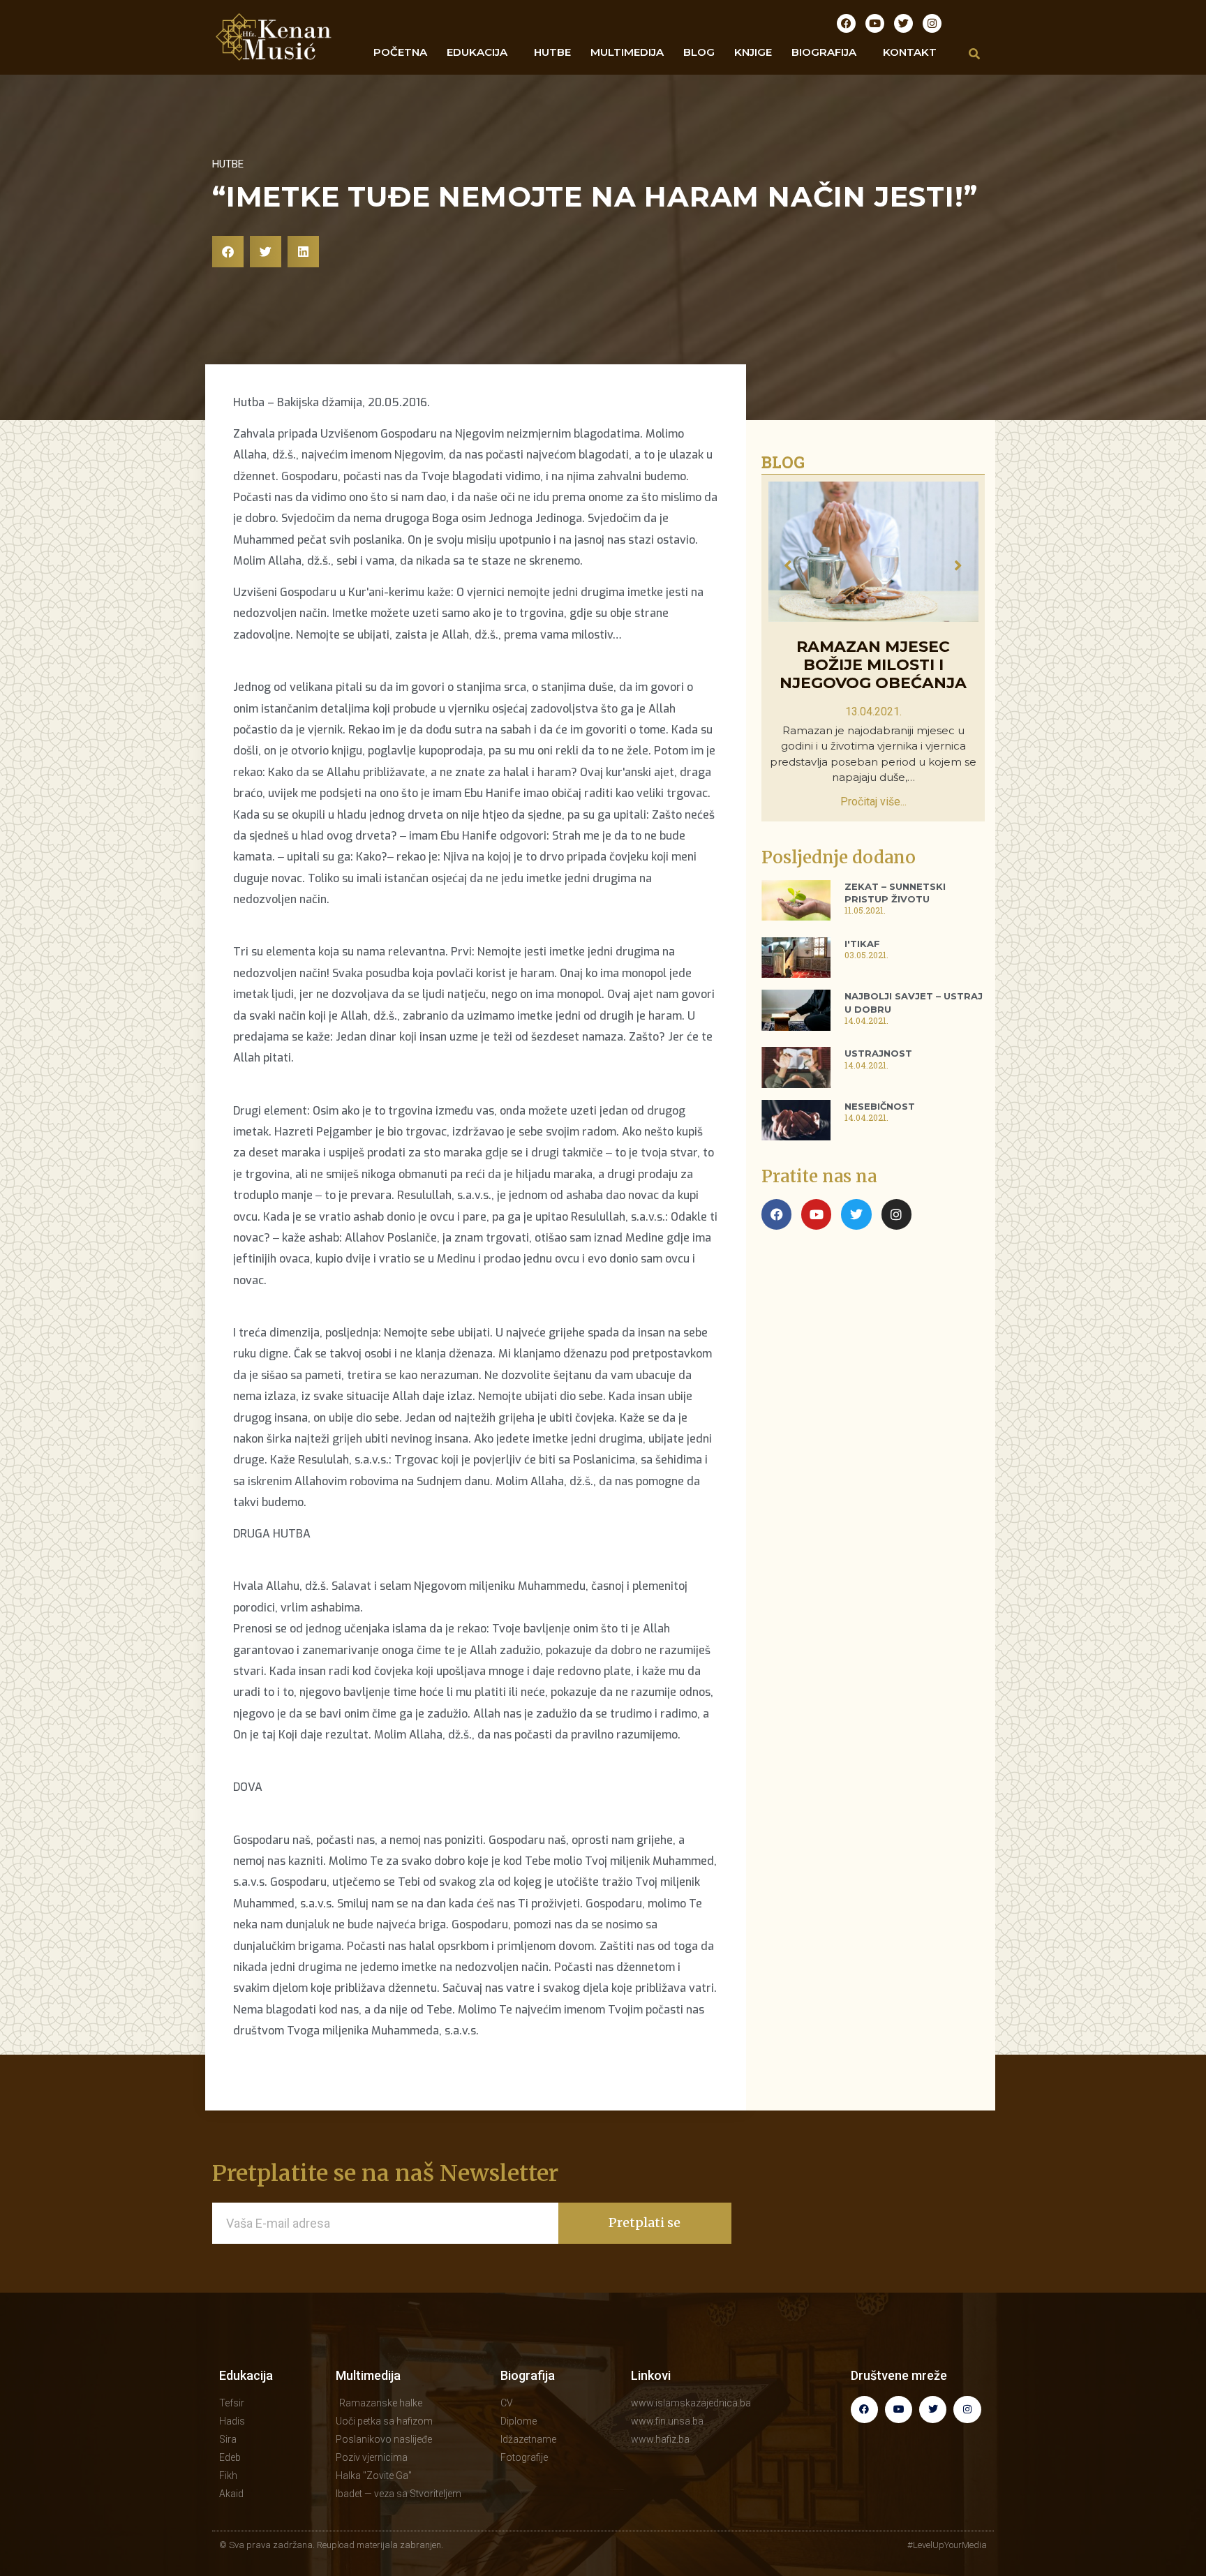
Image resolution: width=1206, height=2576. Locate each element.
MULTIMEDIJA (627, 52)
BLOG (699, 52)
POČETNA (400, 52)
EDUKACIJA (477, 52)
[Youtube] (875, 23)
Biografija (528, 2375)
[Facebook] (846, 23)
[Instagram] (932, 23)
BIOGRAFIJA (824, 52)
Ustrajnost (878, 1053)
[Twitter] (903, 23)
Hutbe (228, 164)
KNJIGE (753, 52)
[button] (228, 252)
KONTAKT (910, 52)
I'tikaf (862, 944)
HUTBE (552, 52)
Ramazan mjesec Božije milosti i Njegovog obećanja (873, 665)
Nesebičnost (880, 1106)
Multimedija (368, 2375)
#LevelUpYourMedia (947, 2545)
